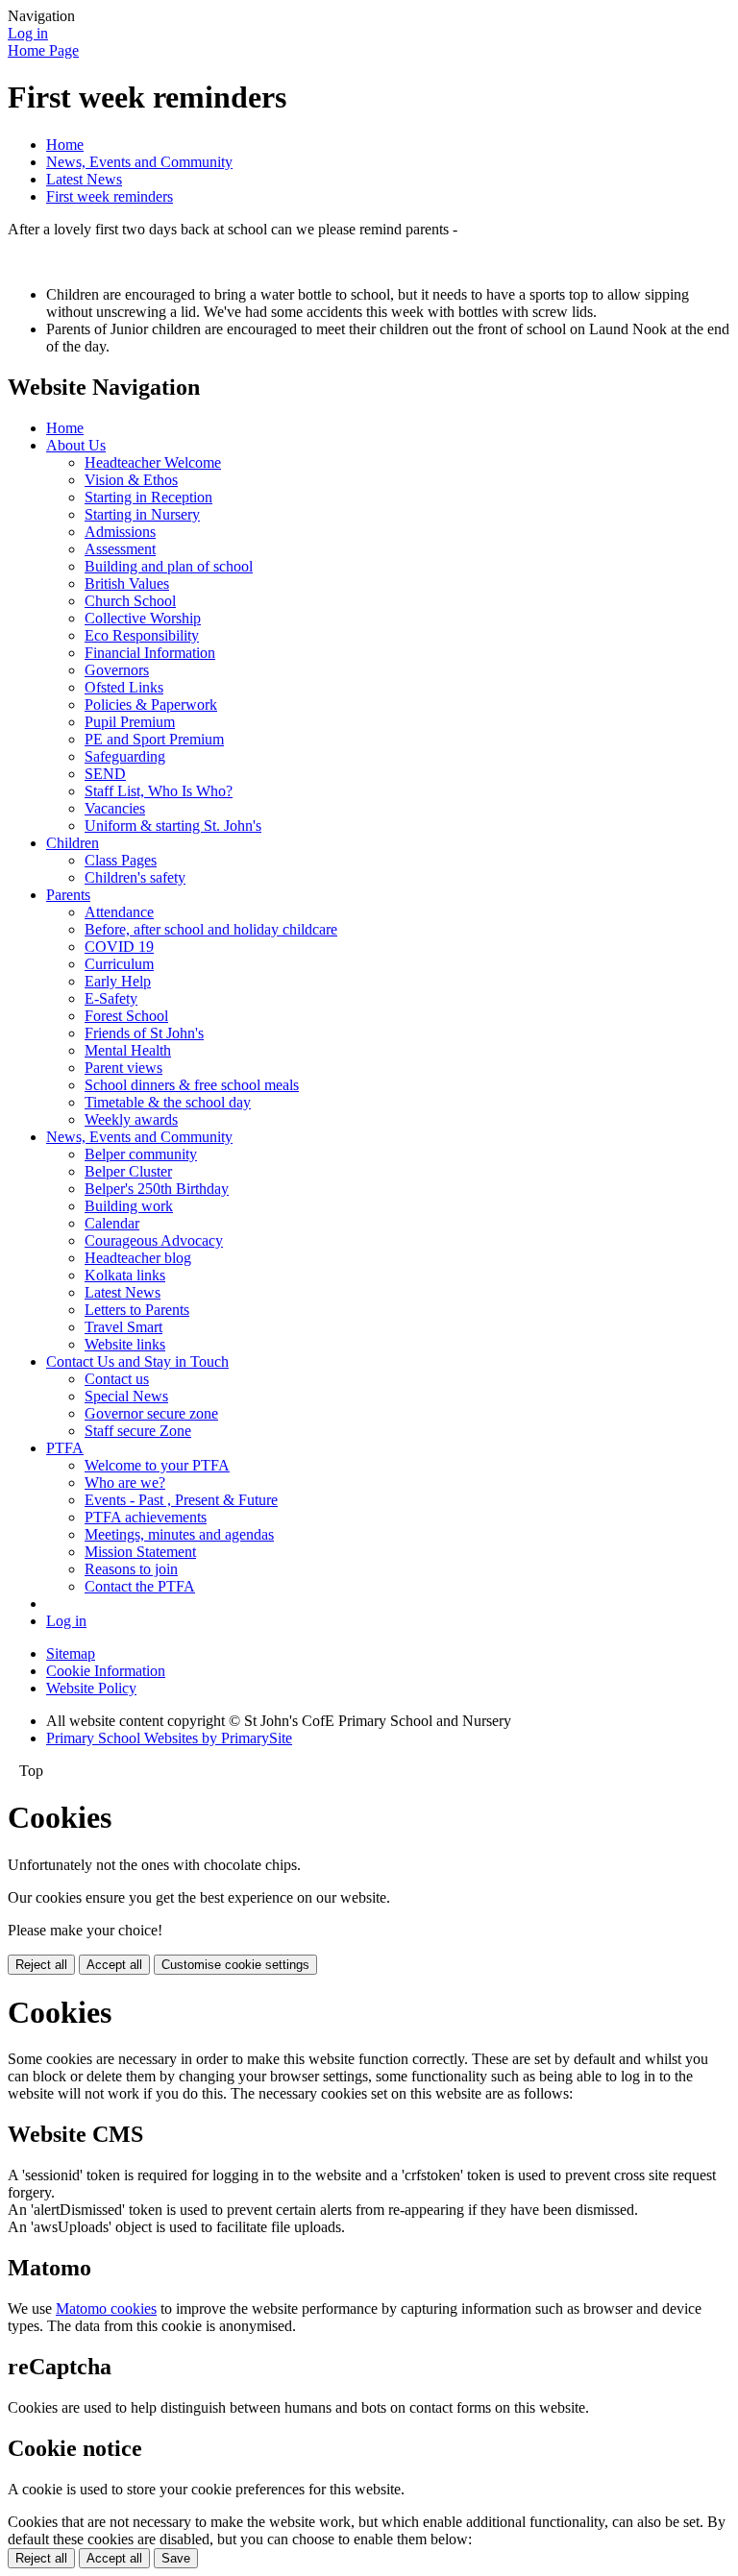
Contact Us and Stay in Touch (137, 1361)
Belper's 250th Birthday (157, 1189)
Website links (125, 1344)
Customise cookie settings (235, 1965)
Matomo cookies (106, 2309)
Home (65, 145)
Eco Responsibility (142, 635)
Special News (126, 1396)
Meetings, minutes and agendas (179, 1534)
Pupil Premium (130, 722)
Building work (129, 1206)
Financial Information (150, 653)
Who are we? (125, 1482)
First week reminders (110, 196)
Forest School (126, 1016)
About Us (76, 445)
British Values (127, 583)
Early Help (118, 981)
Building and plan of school (169, 566)
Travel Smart (123, 1327)
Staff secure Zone (138, 1431)
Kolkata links (125, 1275)
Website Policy (91, 1688)
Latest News (84, 179)
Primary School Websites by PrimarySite (169, 1738)
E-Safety (111, 998)
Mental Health (128, 1050)
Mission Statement (140, 1552)
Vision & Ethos (131, 480)
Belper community (141, 1154)
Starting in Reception (148, 497)
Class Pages (121, 860)
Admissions (120, 532)
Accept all (114, 1965)
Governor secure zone (151, 1413)
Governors (117, 670)
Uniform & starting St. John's (173, 826)
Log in (28, 33)
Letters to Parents (137, 1310)
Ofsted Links (124, 687)
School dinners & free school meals (192, 1085)
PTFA (65, 1448)
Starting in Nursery (142, 514)
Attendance (119, 912)
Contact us (117, 1379)
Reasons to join (131, 1569)
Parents (68, 895)
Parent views (123, 1068)
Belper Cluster (128, 1171)
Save (176, 2558)
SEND (105, 774)
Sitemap (71, 1653)
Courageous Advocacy (154, 1240)
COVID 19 (119, 947)
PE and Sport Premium (154, 739)
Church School (130, 601)
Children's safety (135, 877)
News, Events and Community (139, 162)
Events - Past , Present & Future (181, 1500)
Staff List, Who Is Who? (159, 791)
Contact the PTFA (140, 1586)
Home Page (43, 50)
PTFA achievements (146, 1517)
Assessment (120, 549)
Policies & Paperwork (151, 705)
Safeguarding (125, 756)
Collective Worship (143, 618)
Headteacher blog (138, 1258)
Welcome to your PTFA (157, 1465)
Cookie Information (106, 1671)
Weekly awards (131, 1119)
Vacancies (115, 808)
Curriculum (119, 964)
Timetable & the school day (168, 1102)
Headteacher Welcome (153, 462)
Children (73, 843)
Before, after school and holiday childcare (211, 929)
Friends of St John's (144, 1033)
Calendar (112, 1223)
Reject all (41, 1965)
